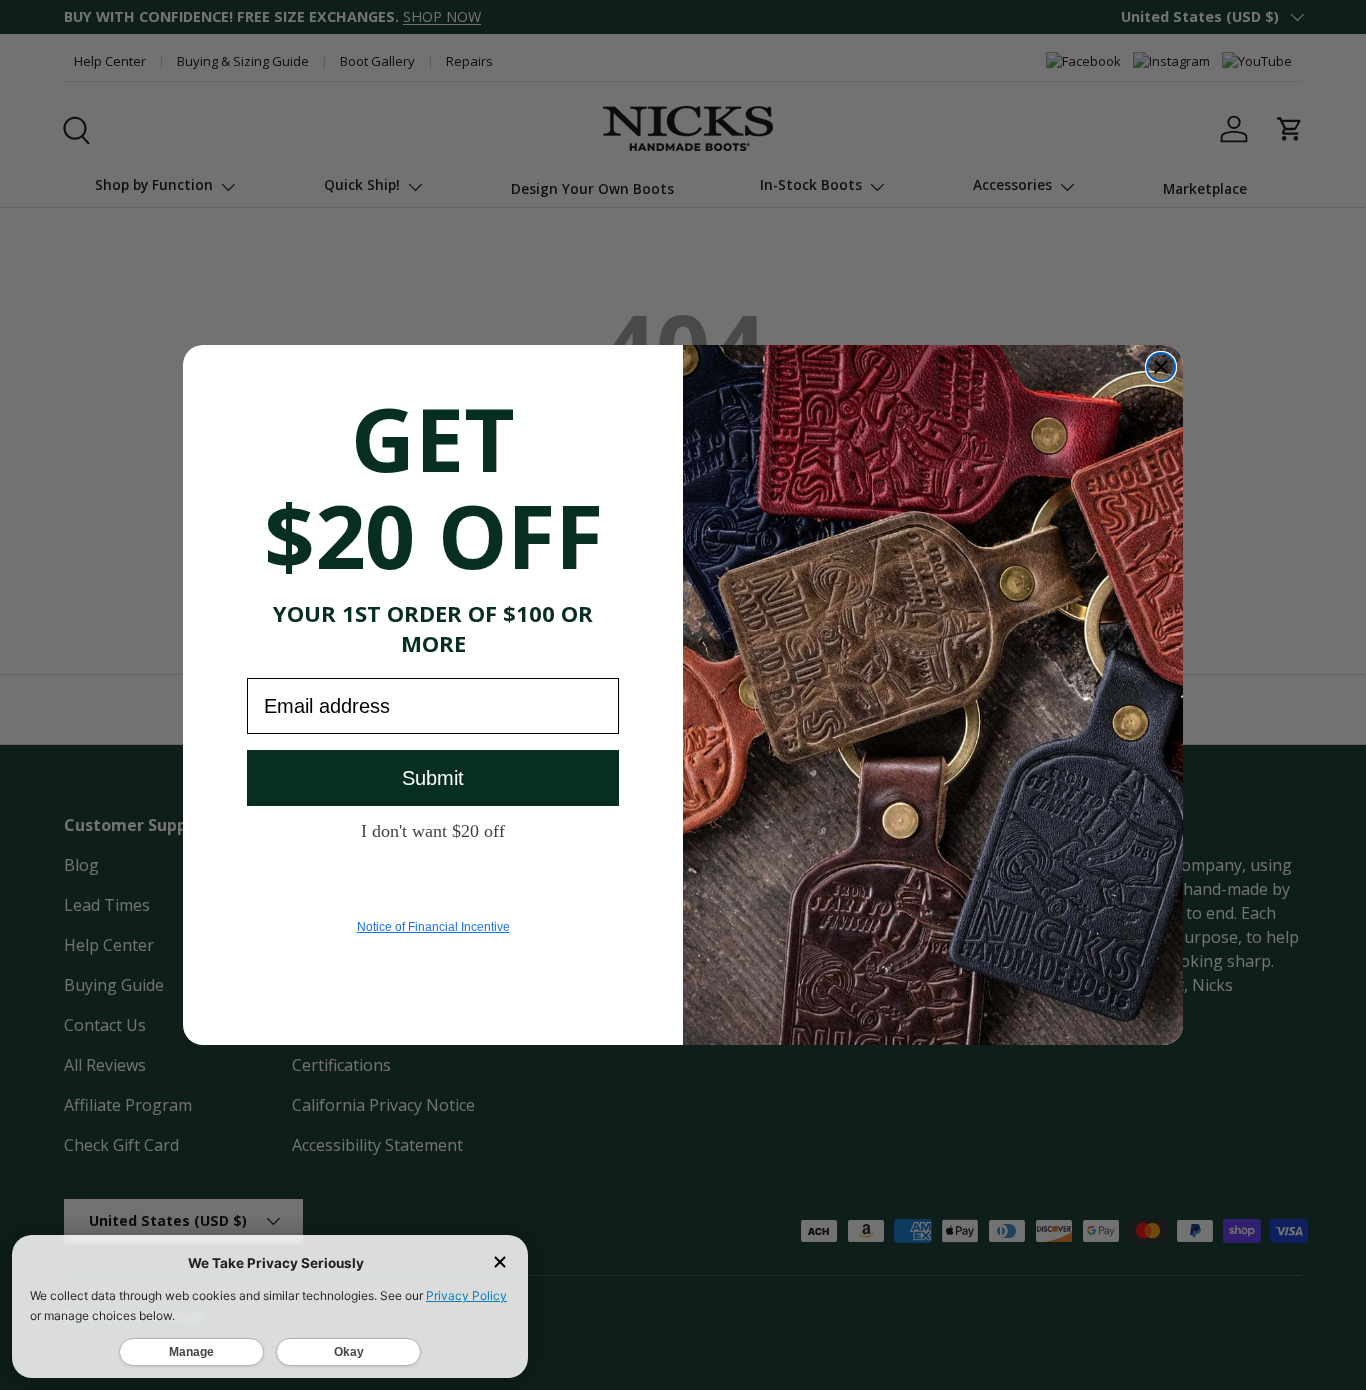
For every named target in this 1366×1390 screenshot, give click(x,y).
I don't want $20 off (433, 830)
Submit (433, 778)
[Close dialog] (1161, 367)
